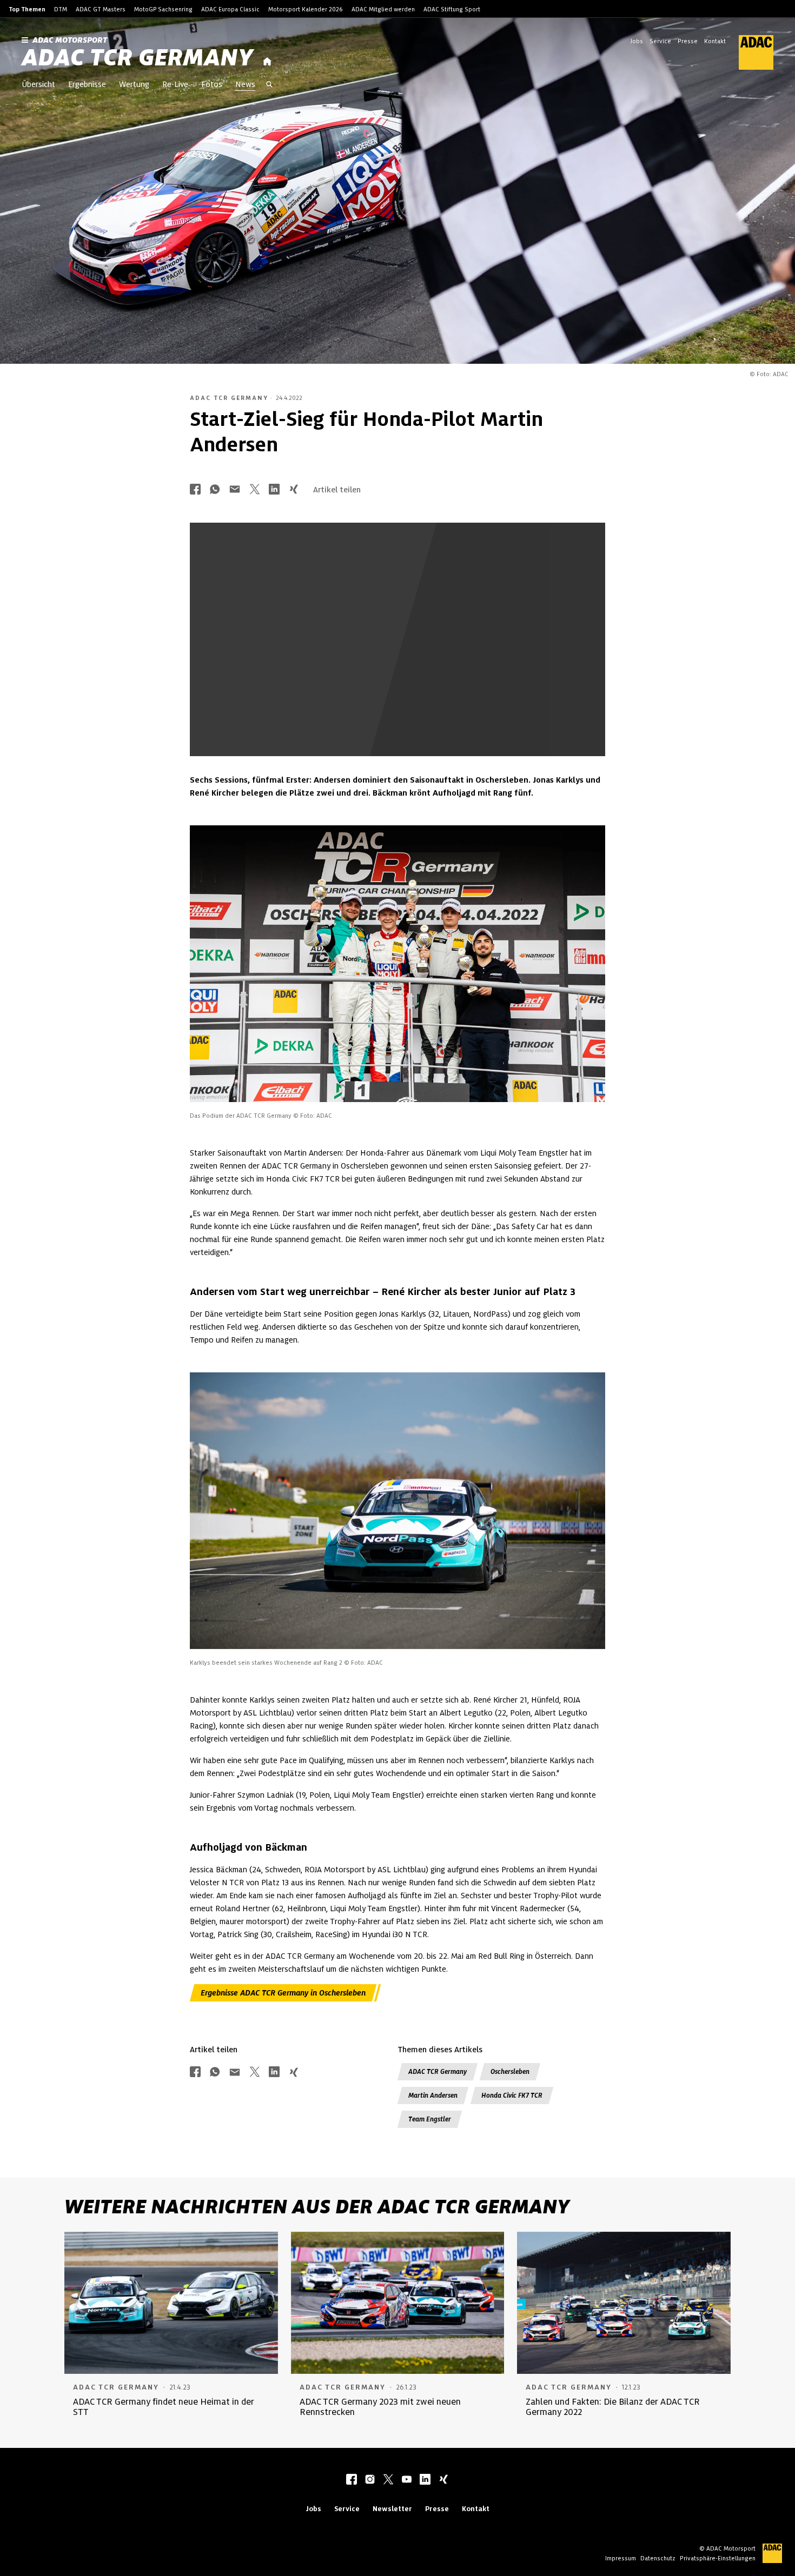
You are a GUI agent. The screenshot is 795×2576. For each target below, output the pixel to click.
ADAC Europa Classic (230, 9)
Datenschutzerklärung (425, 692)
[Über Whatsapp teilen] (215, 490)
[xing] (443, 2480)
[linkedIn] (425, 2480)
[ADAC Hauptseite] (750, 52)
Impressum (621, 2558)
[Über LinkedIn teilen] (274, 490)
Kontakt (715, 41)
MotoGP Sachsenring (163, 9)
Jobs (637, 41)
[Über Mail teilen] (235, 490)
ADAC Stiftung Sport (452, 9)
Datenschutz (658, 2558)
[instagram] (370, 2480)
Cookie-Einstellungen (452, 683)
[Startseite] (267, 62)
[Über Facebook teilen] (195, 490)
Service (660, 41)
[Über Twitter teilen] (255, 490)
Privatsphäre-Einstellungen (718, 2558)
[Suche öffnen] (269, 85)
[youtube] (407, 2480)
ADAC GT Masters (101, 9)
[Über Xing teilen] (294, 490)
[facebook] (352, 2480)
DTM (61, 9)
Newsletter (392, 2509)
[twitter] (388, 2480)
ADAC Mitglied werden (383, 9)
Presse (688, 41)
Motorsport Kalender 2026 (306, 9)
